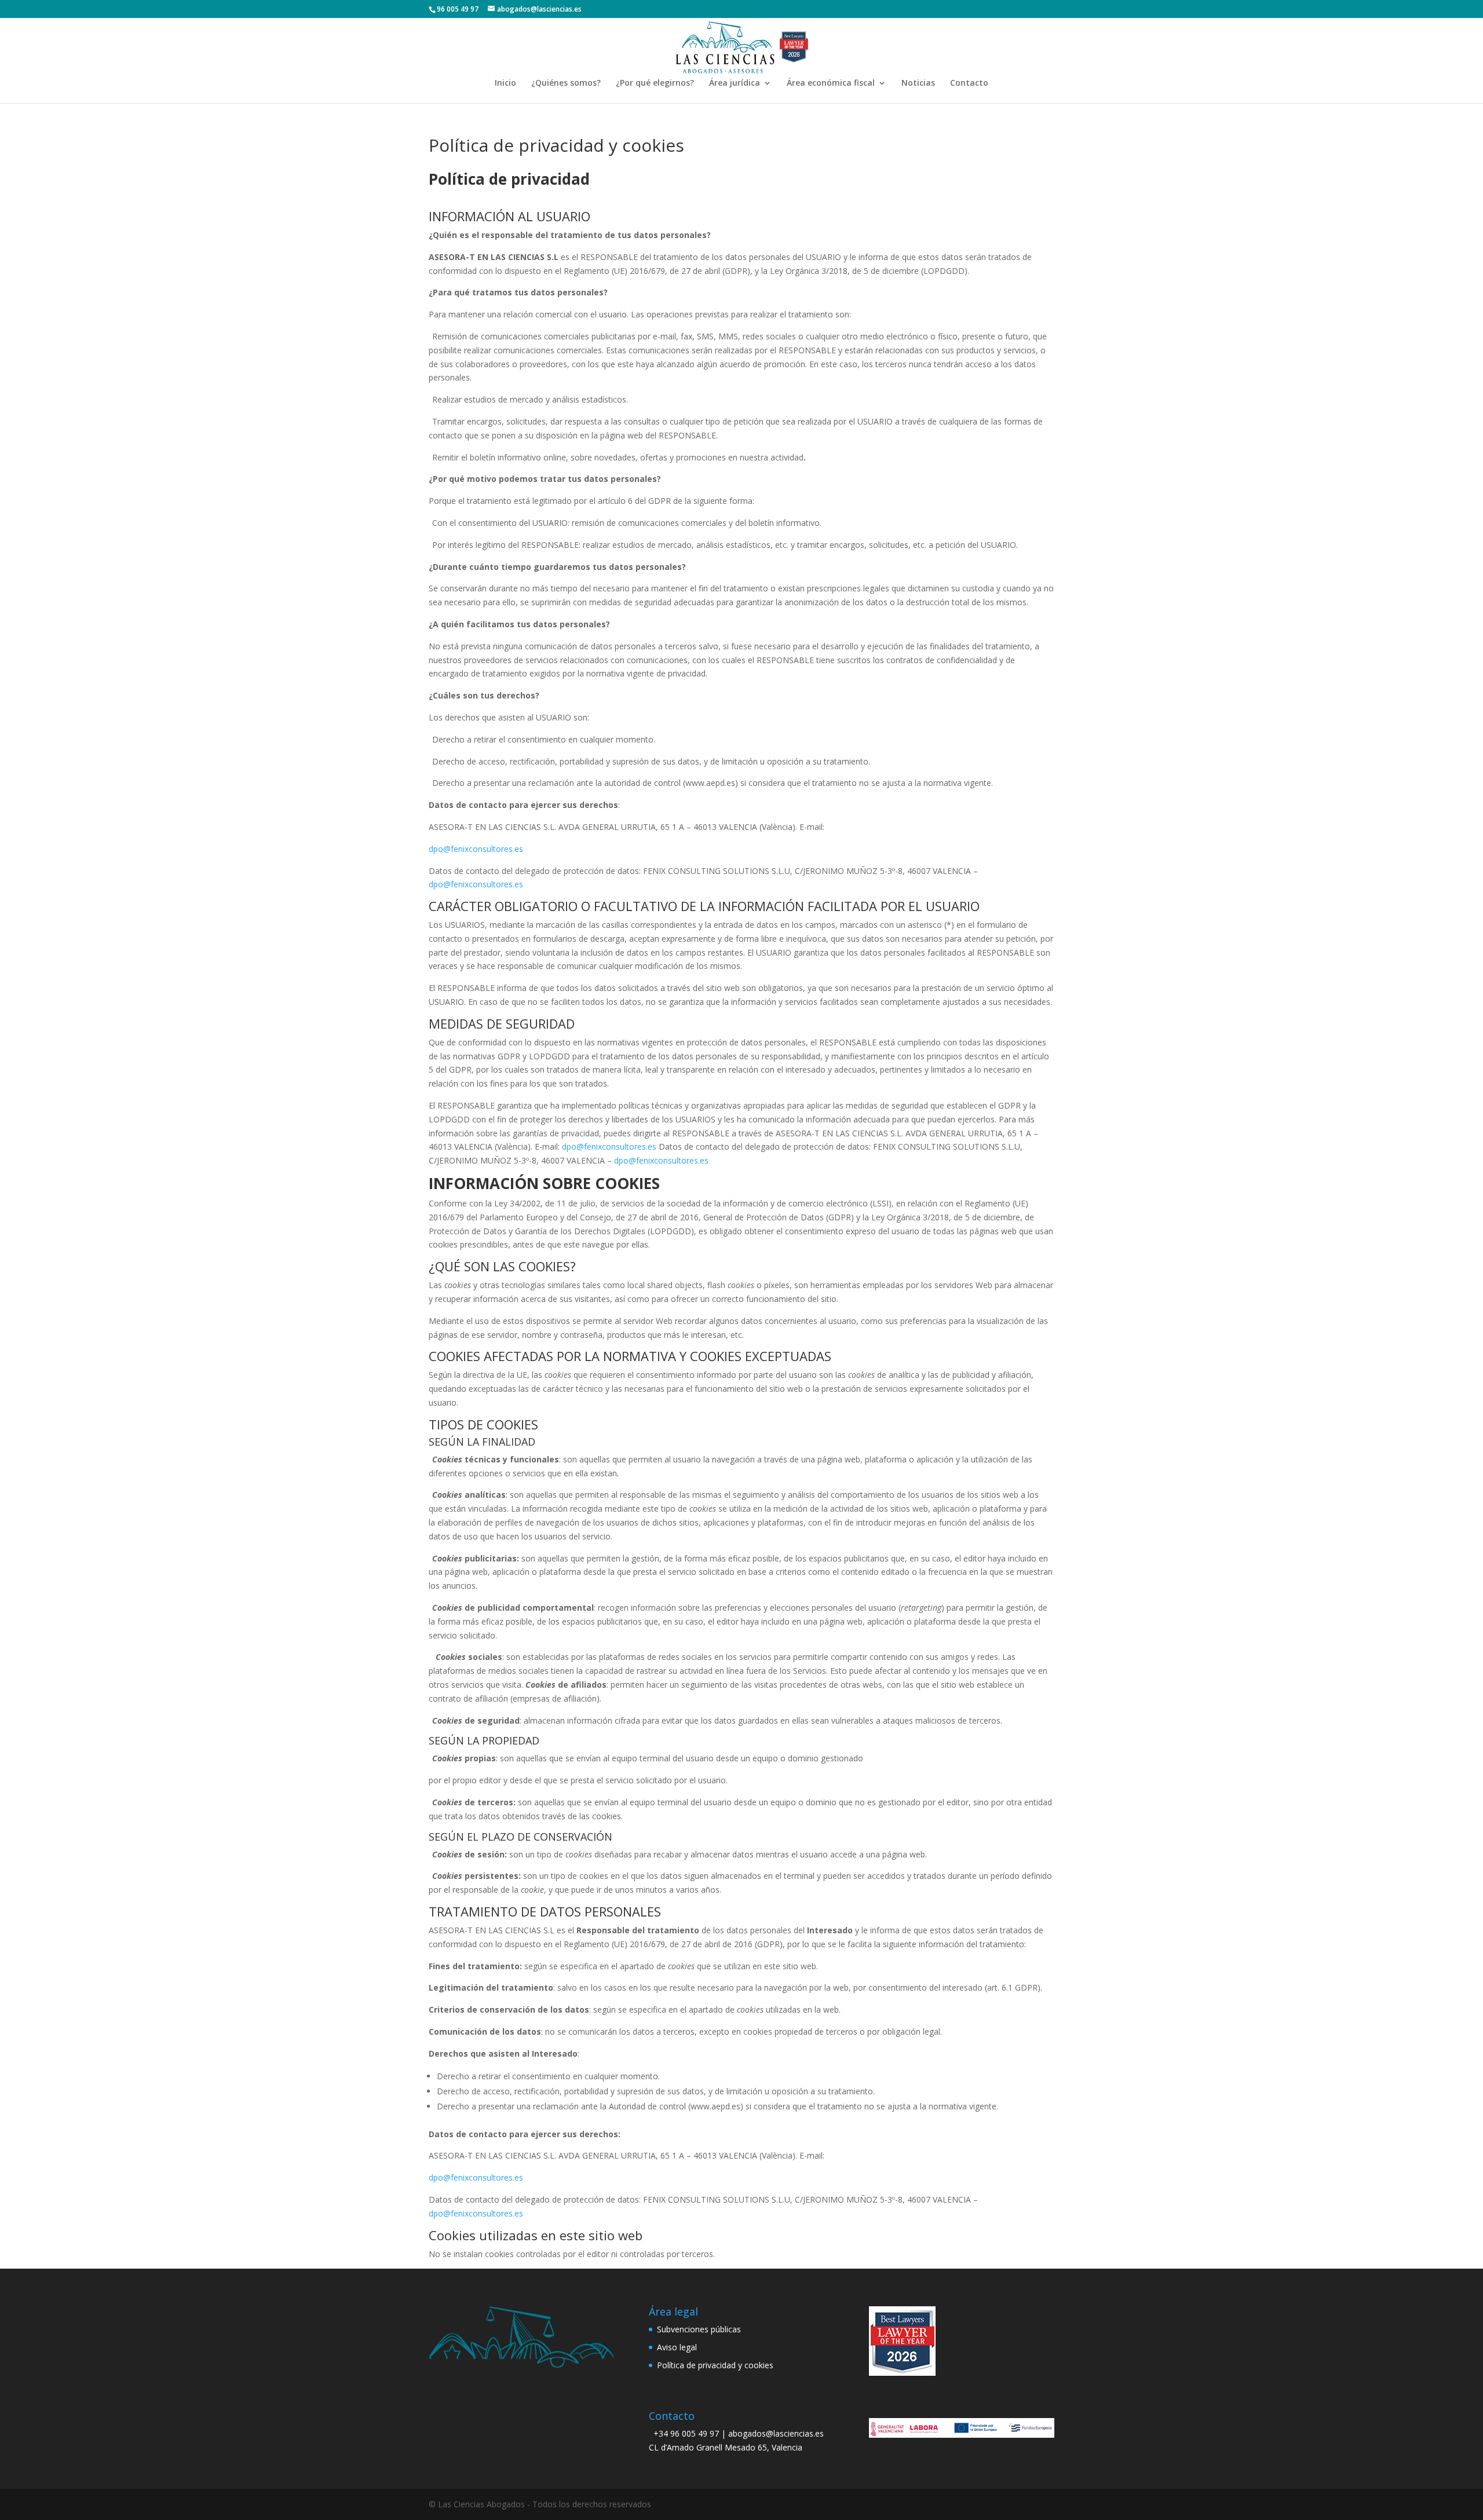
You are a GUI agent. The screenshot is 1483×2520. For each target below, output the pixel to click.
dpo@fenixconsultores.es (476, 849)
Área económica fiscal (831, 83)
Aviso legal (677, 2347)
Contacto (969, 83)
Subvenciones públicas (699, 2329)
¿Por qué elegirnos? (655, 83)
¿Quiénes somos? (566, 83)
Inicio (505, 83)
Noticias (918, 83)
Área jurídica (735, 83)
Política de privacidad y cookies (715, 2365)
